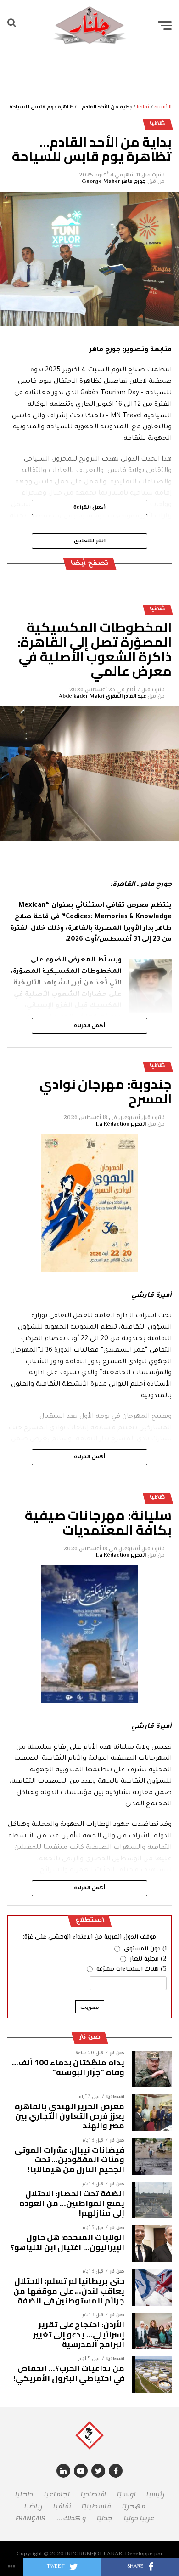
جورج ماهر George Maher (114, 182)
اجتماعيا (57, 2494)
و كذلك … (71, 2518)
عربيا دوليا (139, 2518)
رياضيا (33, 2506)
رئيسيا (155, 2494)
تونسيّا (126, 2494)
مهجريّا (134, 2506)
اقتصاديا (93, 2494)
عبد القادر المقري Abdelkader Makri (102, 697)
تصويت (90, 2007)
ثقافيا (143, 107)
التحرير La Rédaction (121, 1124)
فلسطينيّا (96, 2506)
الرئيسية (163, 107)
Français (31, 2518)
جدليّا (105, 2518)
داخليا (24, 2494)
